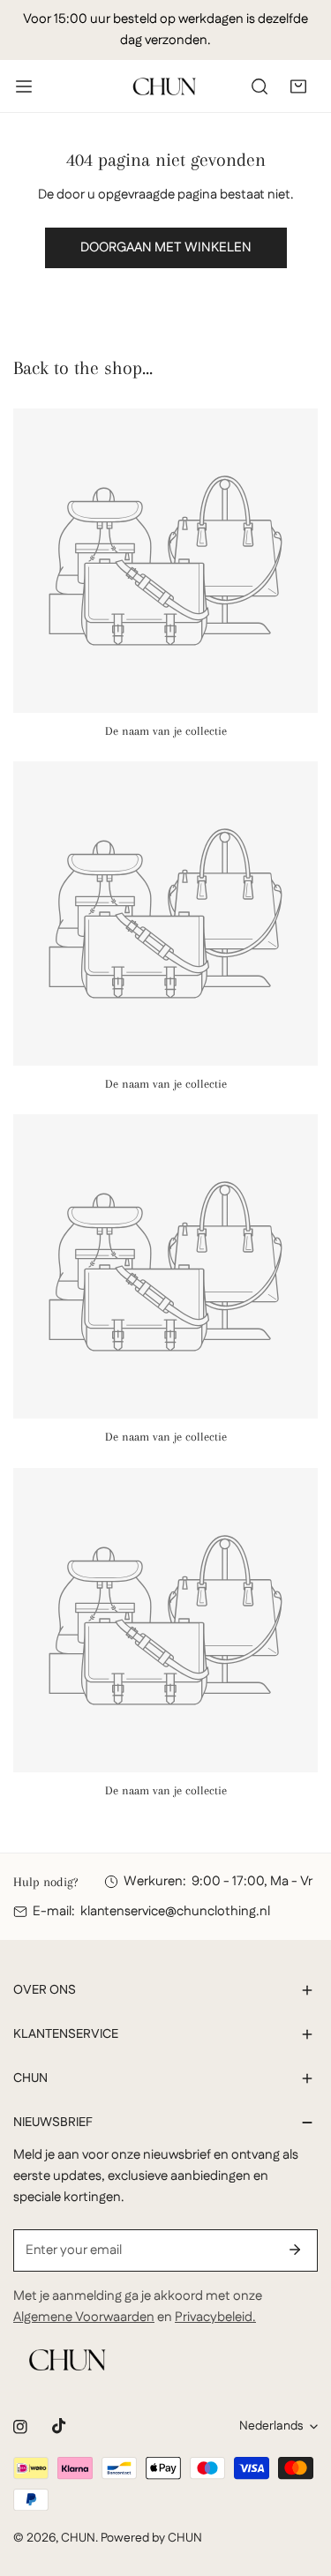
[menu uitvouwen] (24, 86)
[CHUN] (164, 86)
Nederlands (271, 2426)
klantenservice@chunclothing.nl (175, 1911)
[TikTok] (59, 2426)
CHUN (78, 2538)
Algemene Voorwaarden (84, 2317)
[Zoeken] (260, 86)
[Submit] (295, 2250)
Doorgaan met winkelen (166, 247)
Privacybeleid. (215, 2317)
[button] (298, 86)
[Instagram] (20, 2427)
